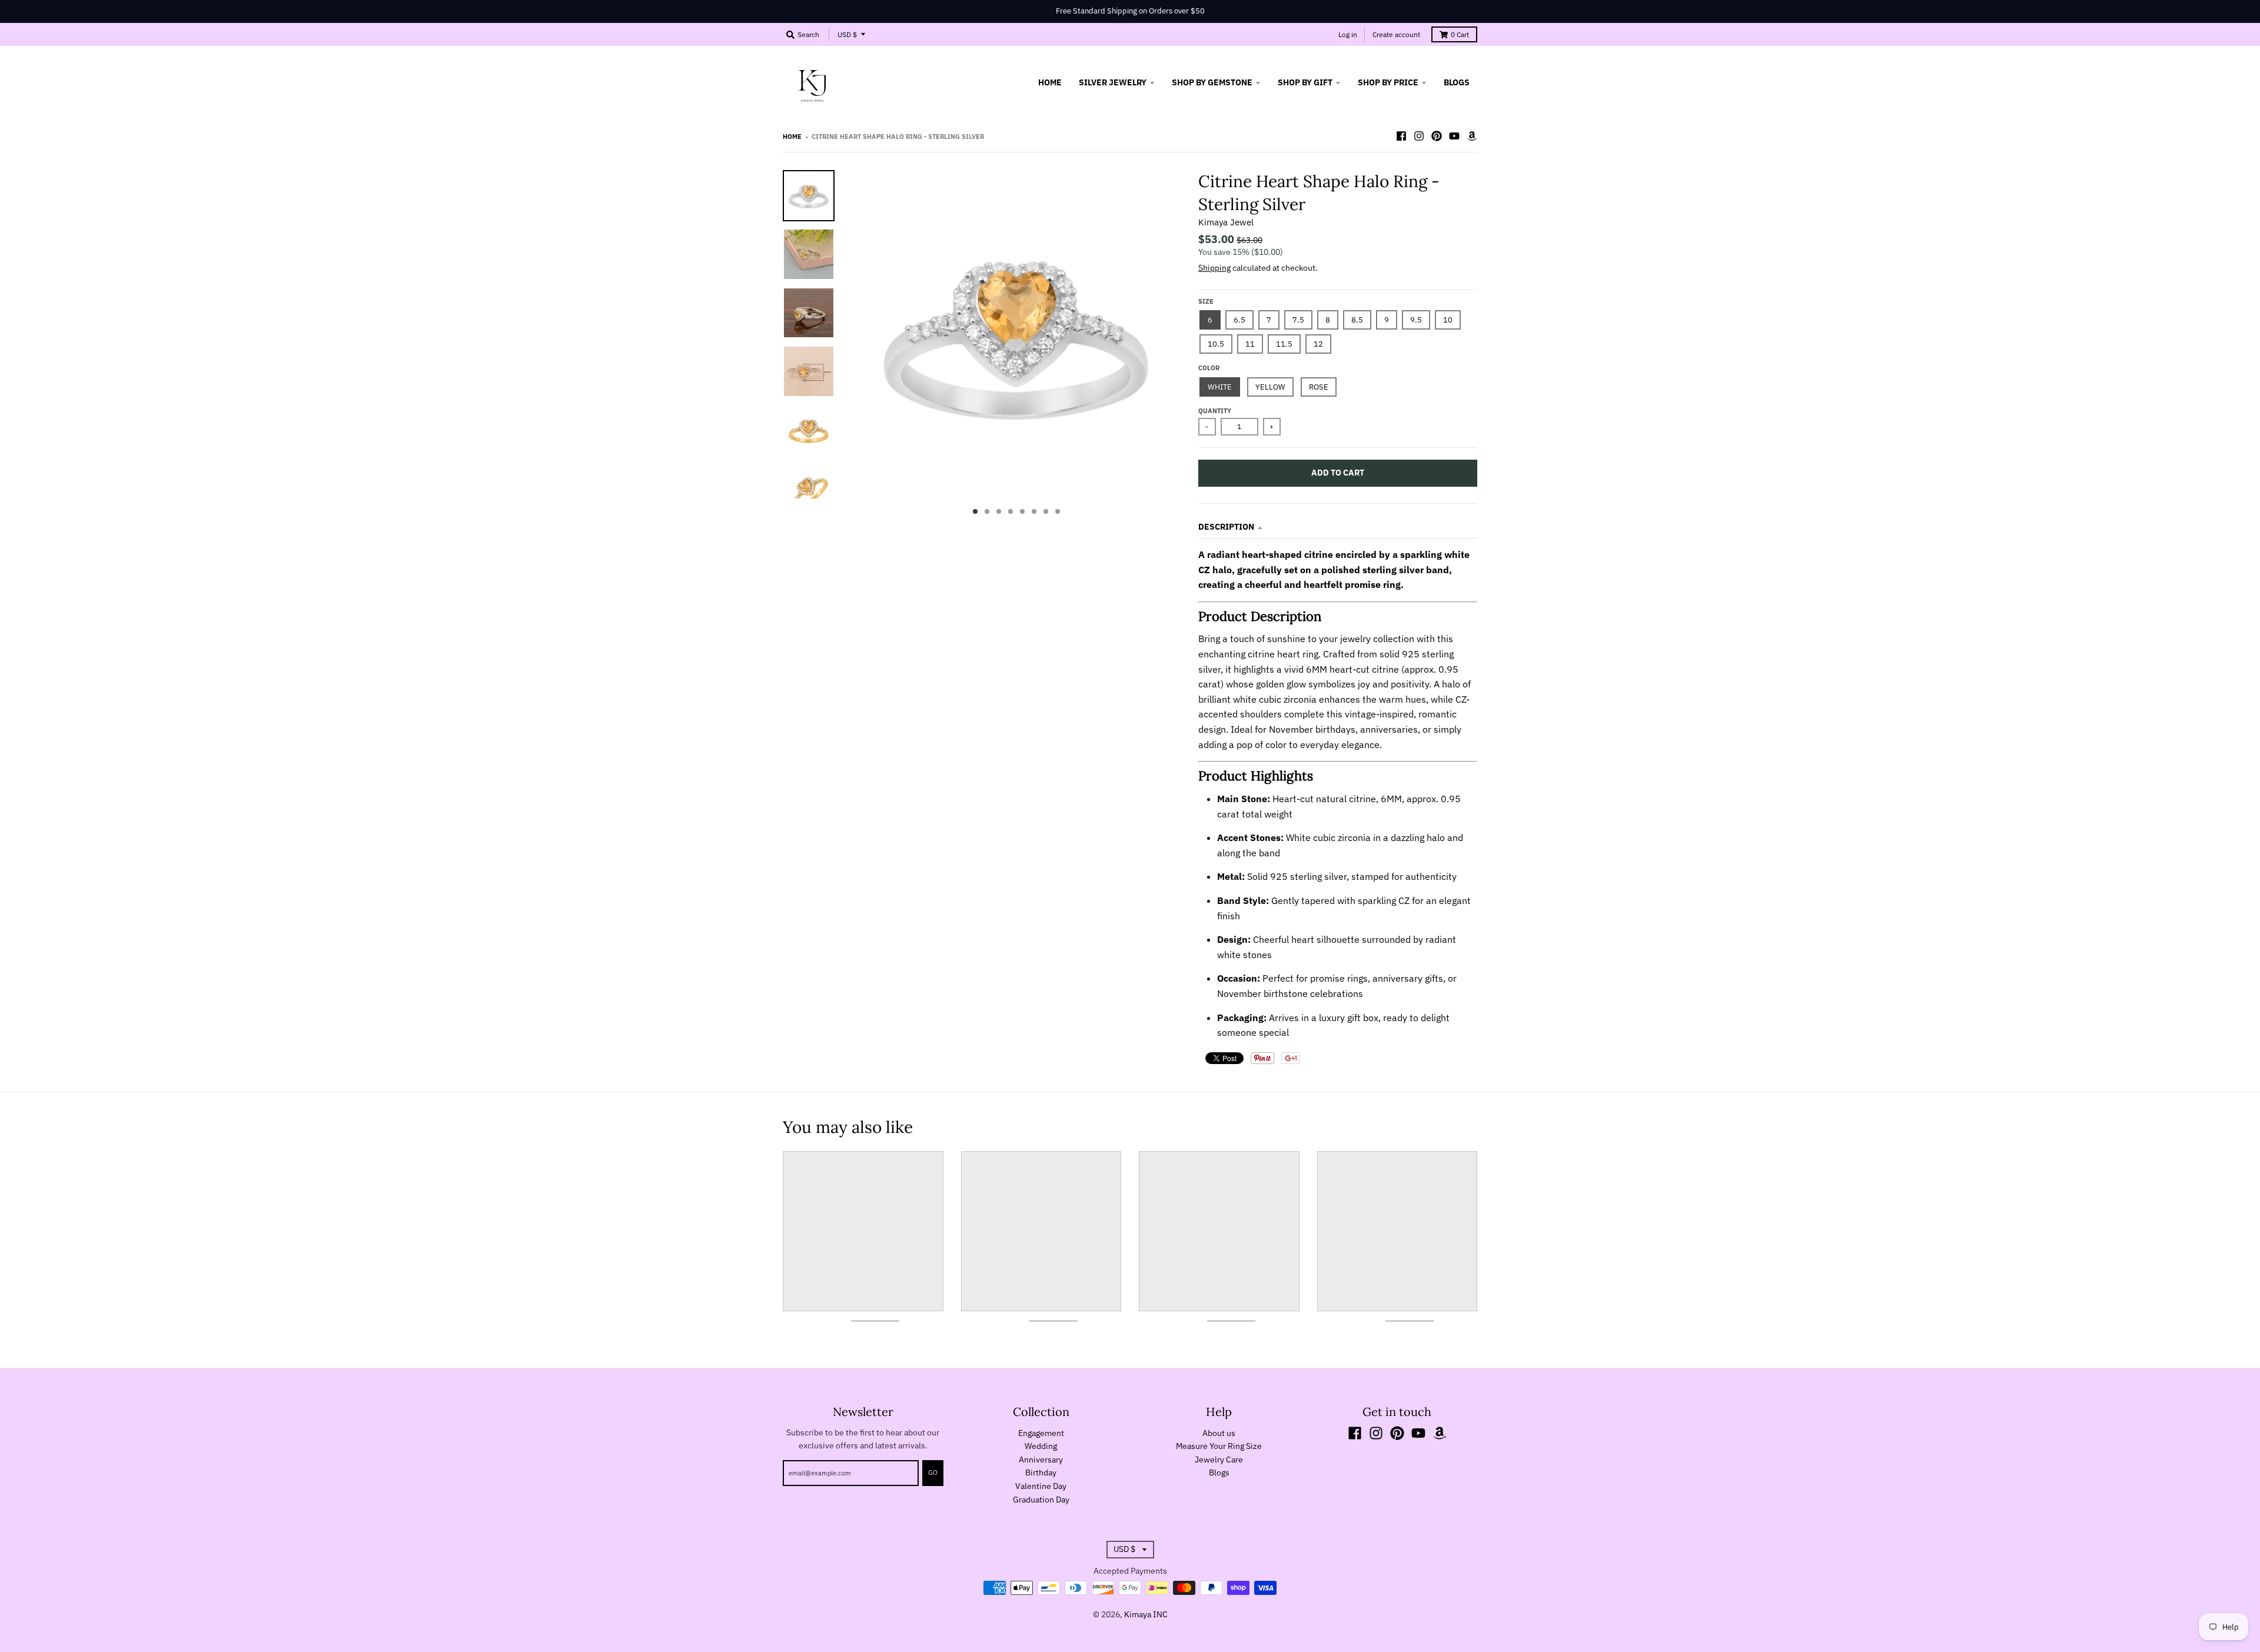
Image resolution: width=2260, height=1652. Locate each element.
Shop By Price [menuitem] (1388, 82)
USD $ (847, 34)
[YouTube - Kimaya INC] (1454, 136)
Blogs (1219, 1472)
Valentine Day (1041, 1486)
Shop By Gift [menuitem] (1305, 82)
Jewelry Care (1219, 1460)
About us (1219, 1433)
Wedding (1041, 1446)
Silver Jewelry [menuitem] (1113, 82)
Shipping (1214, 268)
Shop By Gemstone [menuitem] (1212, 82)
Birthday (1041, 1472)
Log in (1348, 34)
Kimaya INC (1146, 1614)
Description (1226, 527)
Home (792, 137)
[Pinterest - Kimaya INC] (1437, 136)
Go (933, 1472)
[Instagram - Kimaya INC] (1419, 136)
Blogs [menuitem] (1457, 82)
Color (1209, 368)
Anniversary (1041, 1460)
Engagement (1041, 1433)
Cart (1460, 34)
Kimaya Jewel (1226, 222)
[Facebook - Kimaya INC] (1401, 136)
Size (1206, 301)
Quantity (1215, 411)
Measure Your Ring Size (1219, 1446)
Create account (1396, 34)
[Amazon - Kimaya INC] (1472, 136)
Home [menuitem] (1050, 82)
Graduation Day (1041, 1500)
